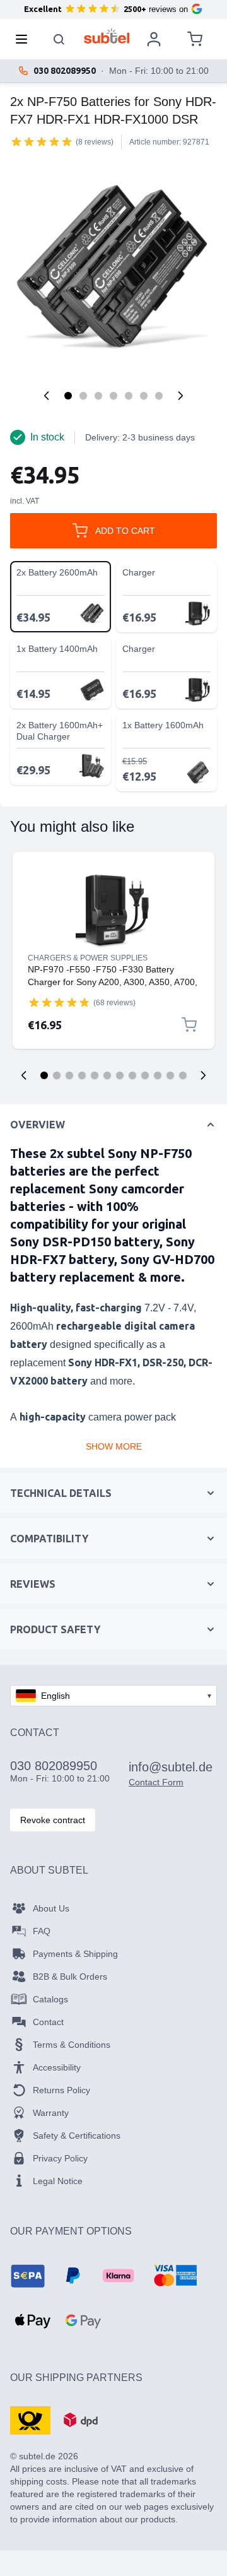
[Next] (180, 396)
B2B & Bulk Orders (70, 1976)
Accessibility (57, 2067)
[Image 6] (144, 396)
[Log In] (154, 39)
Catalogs (50, 1999)
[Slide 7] (120, 1075)
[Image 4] (113, 396)
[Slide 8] (132, 1075)
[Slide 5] (95, 1075)
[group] (42, 141)
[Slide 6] (107, 1075)
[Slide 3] (69, 1075)
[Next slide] (203, 1075)
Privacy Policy (60, 2158)
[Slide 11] (170, 1075)
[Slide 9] (145, 1075)
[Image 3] (98, 396)
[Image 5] (129, 396)
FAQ (42, 1931)
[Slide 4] (82, 1075)
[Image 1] (68, 396)
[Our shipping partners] (30, 2419)
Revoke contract (53, 1820)
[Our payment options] (28, 2276)
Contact (48, 2022)
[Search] (59, 39)
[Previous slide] (24, 1075)
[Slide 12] (183, 1075)
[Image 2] (83, 396)
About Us (51, 1908)
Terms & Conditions (72, 2045)
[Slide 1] (44, 1075)
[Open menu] (25, 39)
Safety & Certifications (77, 2136)
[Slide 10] (158, 1075)
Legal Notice (58, 2181)
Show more (114, 1446)
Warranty (51, 2113)
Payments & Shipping (75, 1954)
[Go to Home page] (107, 36)
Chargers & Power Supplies (88, 958)
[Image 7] (159, 396)
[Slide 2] (57, 1075)
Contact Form (156, 1782)
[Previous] (47, 396)
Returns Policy (61, 2090)
